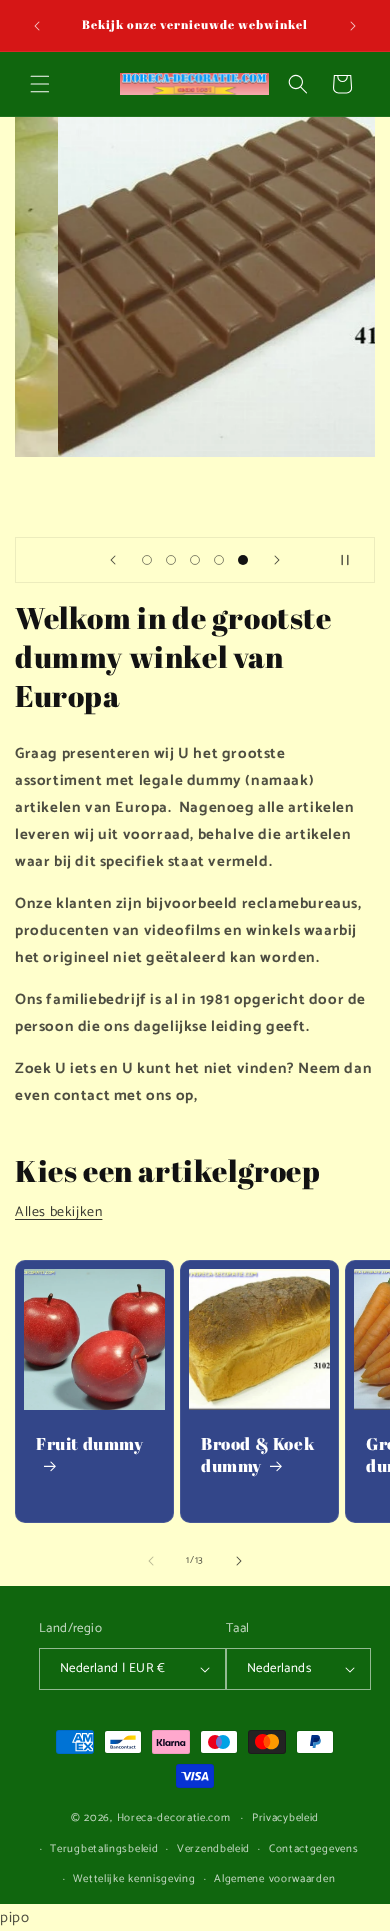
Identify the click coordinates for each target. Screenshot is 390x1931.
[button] (40, 84)
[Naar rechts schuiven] (239, 1561)
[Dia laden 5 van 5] (243, 560)
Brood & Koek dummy (258, 1455)
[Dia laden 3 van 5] (195, 560)
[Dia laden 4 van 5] (219, 560)
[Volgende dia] (277, 560)
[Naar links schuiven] (151, 1561)
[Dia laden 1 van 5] (147, 560)
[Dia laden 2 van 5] (171, 560)
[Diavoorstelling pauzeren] (353, 560)
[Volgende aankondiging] (353, 26)
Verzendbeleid (213, 1849)
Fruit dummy (90, 1444)
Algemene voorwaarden (274, 1879)
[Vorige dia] (113, 560)
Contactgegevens (314, 1849)
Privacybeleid (285, 1818)
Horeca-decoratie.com (174, 1818)
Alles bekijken (58, 1212)
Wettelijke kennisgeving (134, 1879)
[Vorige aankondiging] (37, 26)
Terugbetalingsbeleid (104, 1849)
